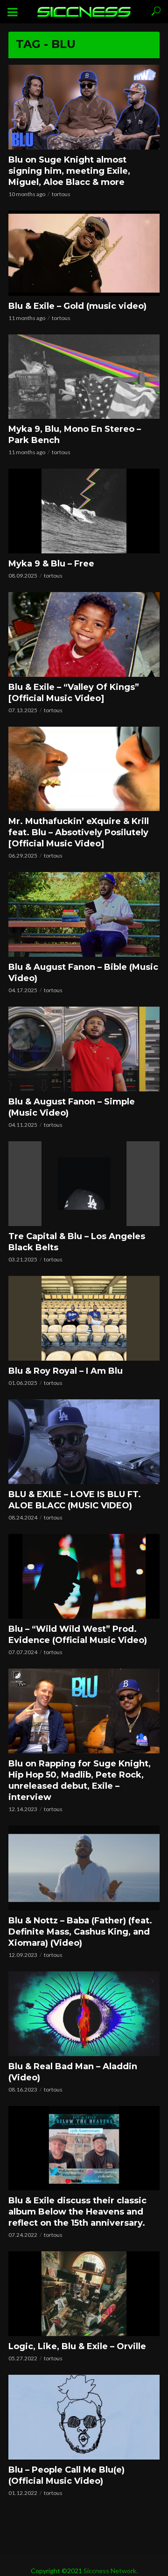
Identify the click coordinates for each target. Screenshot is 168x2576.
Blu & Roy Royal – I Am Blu (66, 1371)
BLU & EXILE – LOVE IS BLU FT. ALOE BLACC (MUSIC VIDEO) (75, 1500)
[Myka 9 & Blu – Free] (84, 511)
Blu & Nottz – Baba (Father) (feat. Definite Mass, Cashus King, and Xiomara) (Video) (80, 1932)
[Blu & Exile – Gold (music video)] (84, 253)
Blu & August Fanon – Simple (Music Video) (72, 1107)
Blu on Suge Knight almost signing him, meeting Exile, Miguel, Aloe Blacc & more (69, 171)
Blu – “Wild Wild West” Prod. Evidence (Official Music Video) (78, 1635)
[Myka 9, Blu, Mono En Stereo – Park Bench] (84, 377)
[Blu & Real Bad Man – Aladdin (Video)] (84, 2014)
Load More (84, 2516)
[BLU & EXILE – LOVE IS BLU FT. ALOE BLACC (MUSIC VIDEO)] (84, 1442)
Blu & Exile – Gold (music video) (77, 306)
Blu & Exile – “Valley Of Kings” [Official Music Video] (74, 693)
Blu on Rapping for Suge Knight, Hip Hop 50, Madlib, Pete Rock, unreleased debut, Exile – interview (80, 1780)
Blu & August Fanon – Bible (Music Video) (83, 973)
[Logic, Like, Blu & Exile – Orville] (84, 2294)
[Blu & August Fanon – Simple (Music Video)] (84, 1049)
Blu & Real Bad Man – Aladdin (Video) (73, 2072)
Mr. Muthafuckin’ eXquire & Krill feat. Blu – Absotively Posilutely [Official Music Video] (79, 832)
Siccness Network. (111, 2571)
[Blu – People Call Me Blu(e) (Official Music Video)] (84, 2417)
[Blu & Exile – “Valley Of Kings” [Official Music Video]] (84, 634)
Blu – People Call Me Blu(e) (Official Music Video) (66, 2475)
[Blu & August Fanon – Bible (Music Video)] (84, 914)
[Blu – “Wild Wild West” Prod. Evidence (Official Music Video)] (84, 1576)
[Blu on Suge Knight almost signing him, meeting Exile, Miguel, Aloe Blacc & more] (84, 107)
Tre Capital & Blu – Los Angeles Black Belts (77, 1242)
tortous (61, 194)
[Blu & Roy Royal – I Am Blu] (84, 1318)
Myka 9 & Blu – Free (51, 564)
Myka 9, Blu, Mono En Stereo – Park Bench (75, 435)
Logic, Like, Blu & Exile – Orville (77, 2346)
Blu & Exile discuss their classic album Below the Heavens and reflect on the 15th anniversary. (77, 2212)
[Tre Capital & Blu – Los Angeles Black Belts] (84, 1184)
